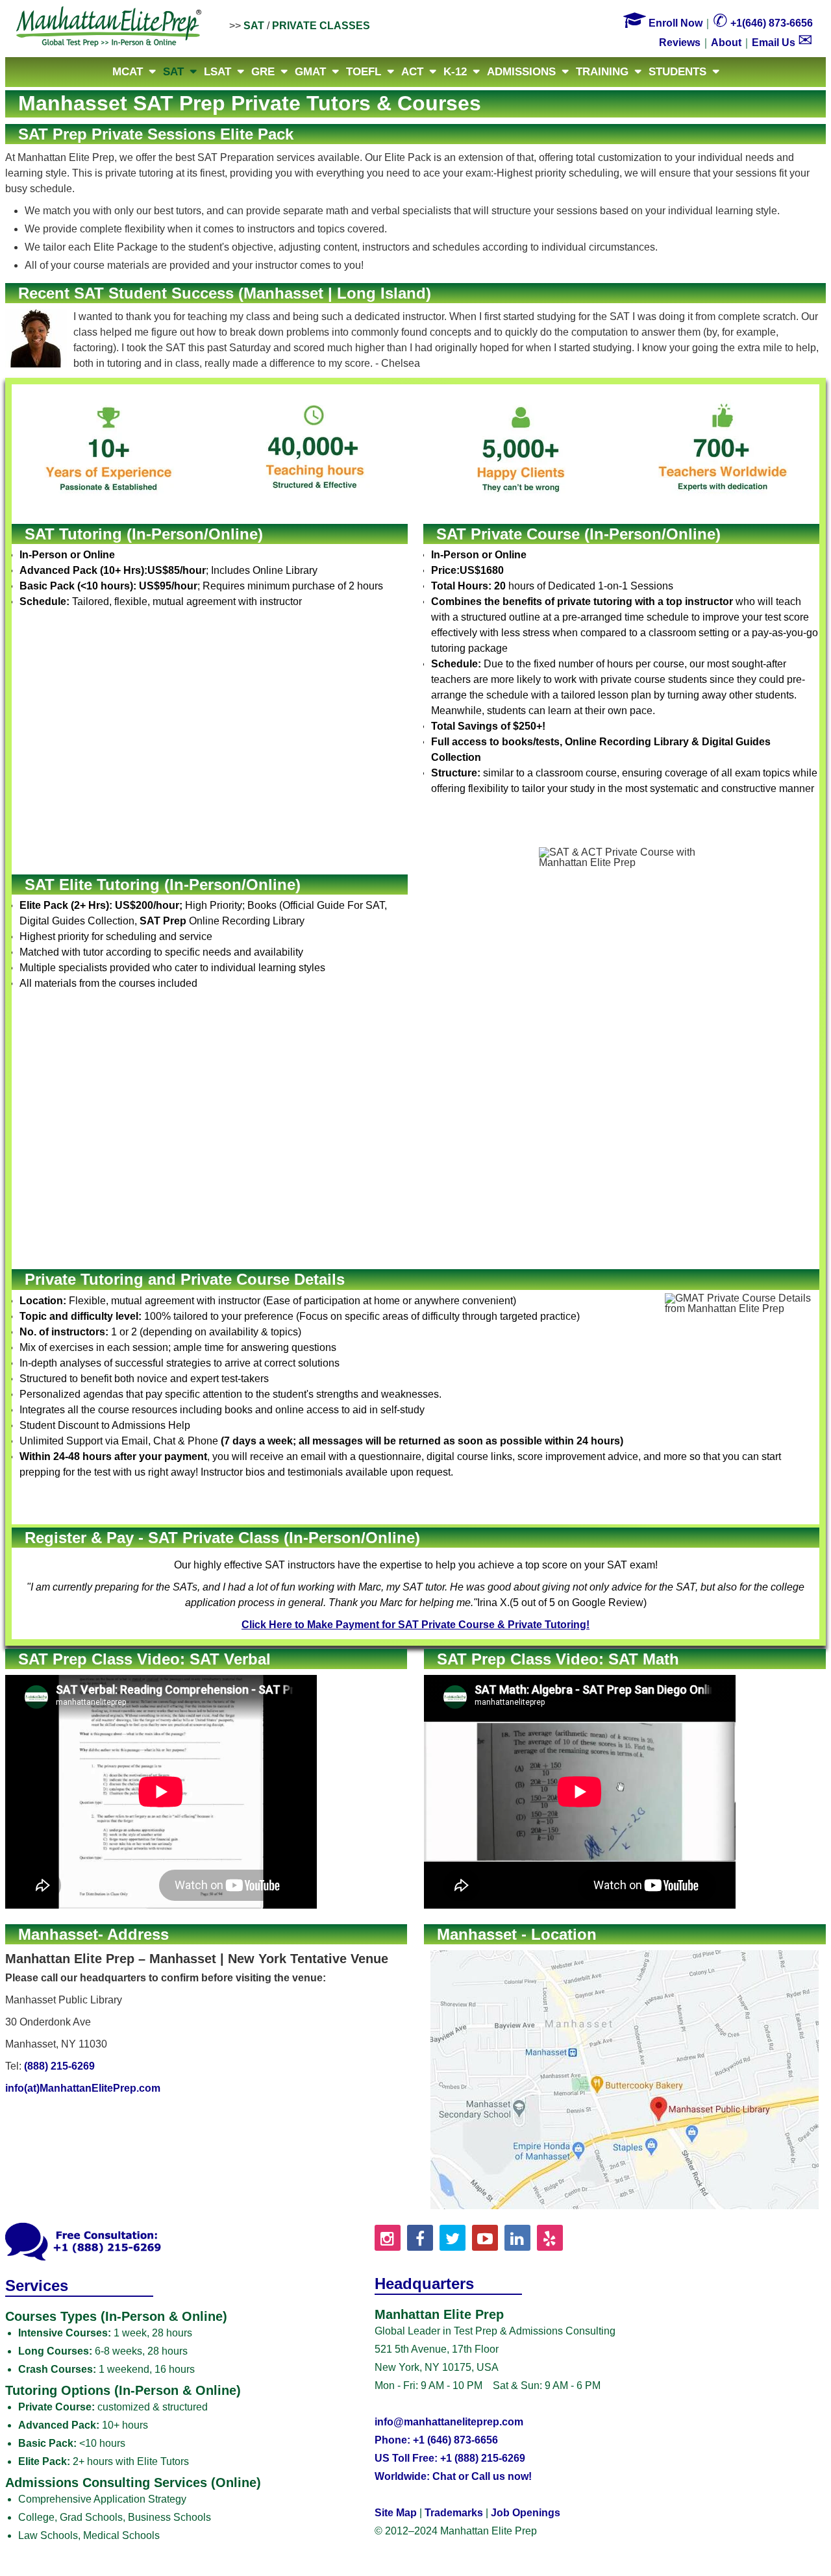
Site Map (396, 2513)
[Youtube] (485, 2238)
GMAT (310, 72)
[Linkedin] (517, 2238)
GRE (263, 72)
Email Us (782, 43)
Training (602, 72)
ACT (412, 72)
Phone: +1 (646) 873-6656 (436, 2440)
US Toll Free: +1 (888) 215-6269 (450, 2458)
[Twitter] (453, 2238)
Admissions (521, 72)
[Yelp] (550, 2238)
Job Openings (526, 2513)
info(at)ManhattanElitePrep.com (83, 2088)
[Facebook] (420, 2238)
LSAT (217, 72)
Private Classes (321, 26)
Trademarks (454, 2513)
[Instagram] (388, 2238)
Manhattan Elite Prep (109, 27)
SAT (254, 26)
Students (677, 72)
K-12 (455, 72)
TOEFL (364, 72)
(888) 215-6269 (59, 2066)
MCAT (128, 72)
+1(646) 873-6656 (763, 23)
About (726, 43)
